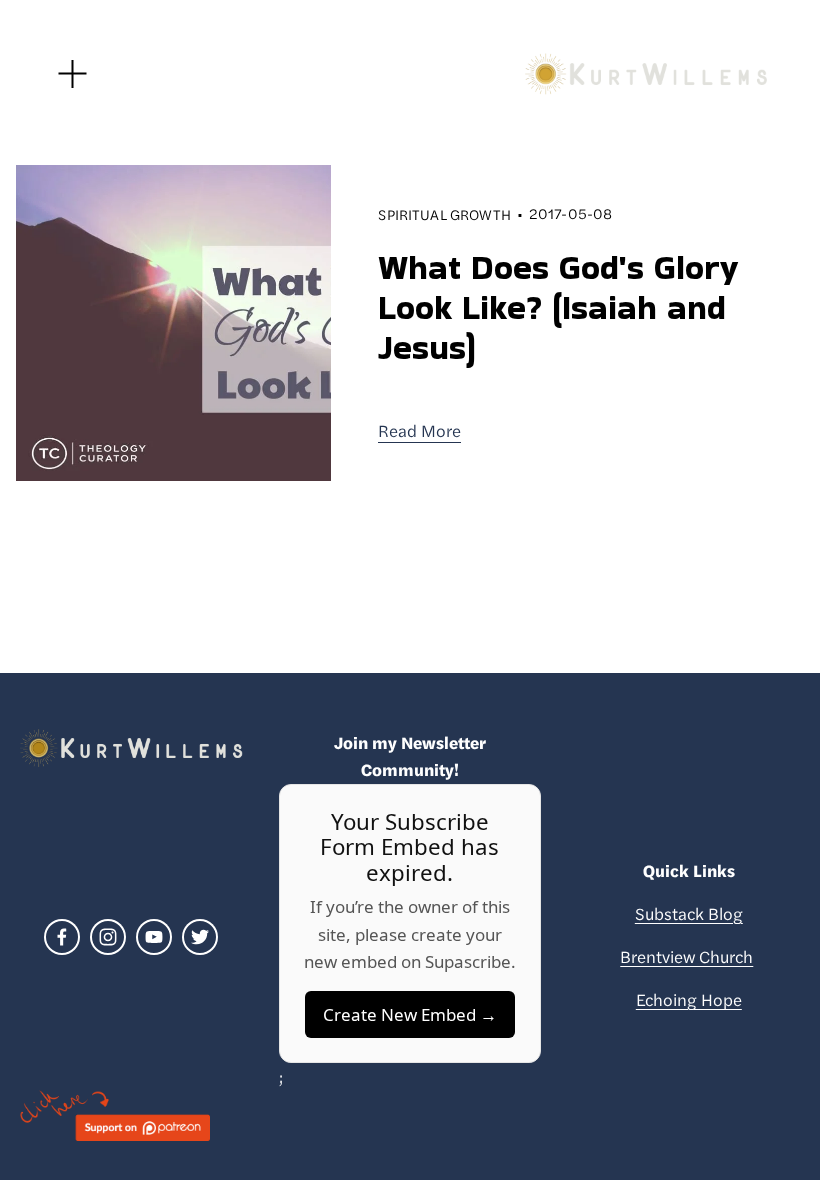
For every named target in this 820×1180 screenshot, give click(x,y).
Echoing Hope (689, 999)
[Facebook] (62, 937)
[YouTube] (154, 937)
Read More (419, 430)
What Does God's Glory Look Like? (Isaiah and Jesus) (558, 307)
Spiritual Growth (444, 214)
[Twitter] (200, 937)
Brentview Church (686, 956)
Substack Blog (689, 913)
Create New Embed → (410, 1014)
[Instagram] (108, 937)
